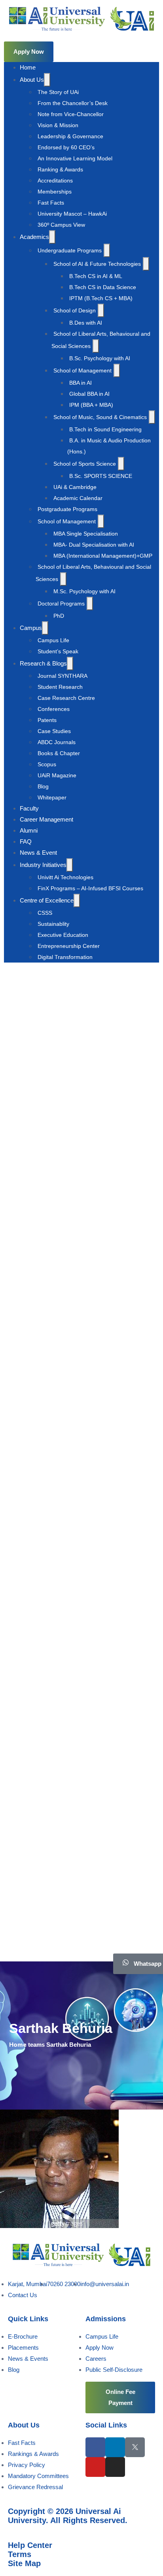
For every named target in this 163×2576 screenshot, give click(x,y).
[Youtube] (95, 2467)
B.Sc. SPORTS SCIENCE (101, 476)
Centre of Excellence (47, 900)
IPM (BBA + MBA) (91, 405)
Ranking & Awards (60, 169)
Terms (20, 2554)
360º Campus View (61, 225)
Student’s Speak (58, 651)
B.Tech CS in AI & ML (96, 276)
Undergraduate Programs (70, 250)
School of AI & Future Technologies (97, 264)
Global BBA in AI (89, 394)
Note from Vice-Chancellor (71, 114)
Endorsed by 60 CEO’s (66, 147)
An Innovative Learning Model (75, 158)
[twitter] (135, 2447)
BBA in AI (81, 383)
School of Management (82, 370)
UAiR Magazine (57, 775)
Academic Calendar (78, 498)
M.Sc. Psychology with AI (84, 591)
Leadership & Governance (70, 136)
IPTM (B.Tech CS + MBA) (101, 298)
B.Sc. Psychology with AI (100, 358)
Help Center (30, 2545)
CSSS (45, 913)
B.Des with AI (86, 323)
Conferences (54, 709)
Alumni (29, 830)
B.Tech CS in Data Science (103, 287)
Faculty (29, 808)
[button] (29, 52)
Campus (31, 628)
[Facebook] (95, 2447)
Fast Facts (51, 203)
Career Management (46, 819)
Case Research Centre (66, 698)
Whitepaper (52, 797)
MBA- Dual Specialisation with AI (94, 545)
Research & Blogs (43, 663)
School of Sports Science (85, 464)
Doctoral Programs (61, 604)
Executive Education (63, 935)
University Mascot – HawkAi (72, 214)
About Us (32, 80)
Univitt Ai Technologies (65, 877)
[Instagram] (115, 2467)
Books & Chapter (59, 753)
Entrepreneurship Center (69, 946)
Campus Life (53, 640)
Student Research (60, 687)
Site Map (24, 2563)
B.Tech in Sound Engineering (105, 429)
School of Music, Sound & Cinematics (100, 417)
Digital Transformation (65, 957)
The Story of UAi (58, 92)
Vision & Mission (58, 125)
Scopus (47, 764)
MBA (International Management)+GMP (103, 556)
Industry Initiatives (43, 865)
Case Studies (54, 731)
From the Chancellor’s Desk (73, 103)
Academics (34, 237)
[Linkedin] (115, 2447)
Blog (43, 786)
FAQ (26, 841)
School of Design (75, 310)
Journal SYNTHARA (63, 676)
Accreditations (55, 181)
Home (28, 67)
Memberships (55, 192)
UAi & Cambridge (75, 487)
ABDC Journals (57, 742)
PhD (59, 616)
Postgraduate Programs (67, 509)
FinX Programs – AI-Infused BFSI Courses (90, 888)
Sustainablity (53, 924)
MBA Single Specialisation (86, 534)
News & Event (38, 853)
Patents (47, 720)
